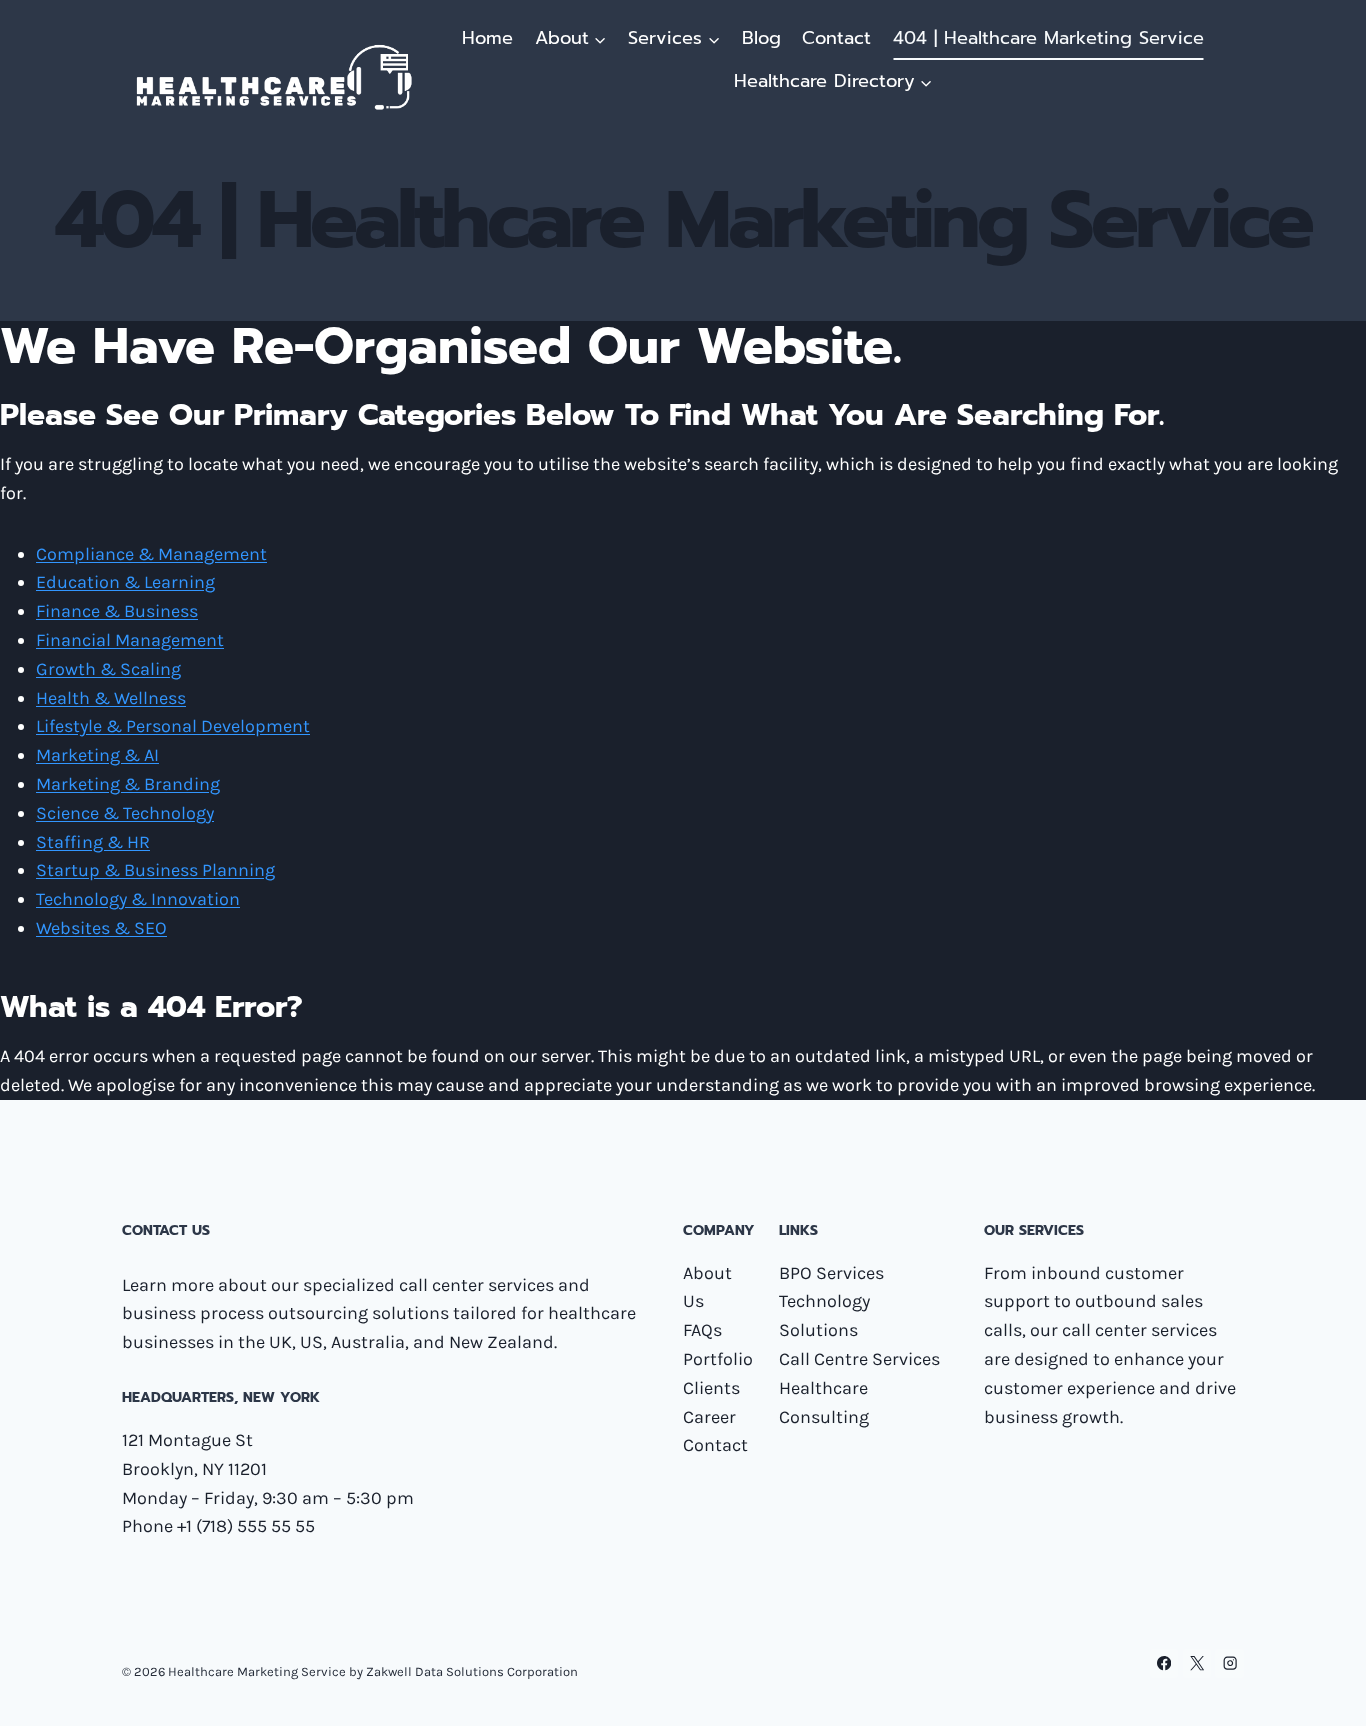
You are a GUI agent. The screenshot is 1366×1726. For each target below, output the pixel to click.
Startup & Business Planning (155, 870)
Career (709, 1417)
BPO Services (831, 1273)
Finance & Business (117, 611)
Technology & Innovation (138, 899)
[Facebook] (1164, 1663)
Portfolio (718, 1359)
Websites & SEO (101, 928)
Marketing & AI (97, 755)
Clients (711, 1388)
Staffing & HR (93, 842)
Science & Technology (125, 813)
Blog (761, 38)
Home (487, 38)
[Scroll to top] (1320, 1690)
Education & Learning (125, 582)
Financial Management (130, 640)
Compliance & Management (151, 554)
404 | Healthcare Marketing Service (1048, 38)
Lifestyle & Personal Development (173, 726)
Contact (836, 38)
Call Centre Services (859, 1359)
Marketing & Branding (128, 784)
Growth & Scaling (108, 669)
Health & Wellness (111, 698)
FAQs (702, 1330)
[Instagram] (1229, 1663)
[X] (1197, 1663)
